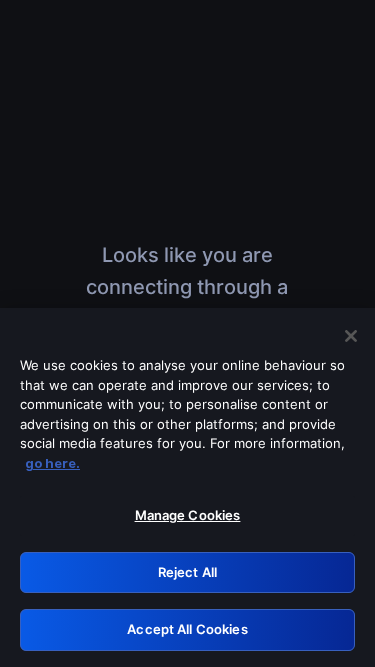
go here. (52, 463)
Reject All (187, 572)
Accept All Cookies (187, 629)
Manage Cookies (188, 515)
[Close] (351, 336)
